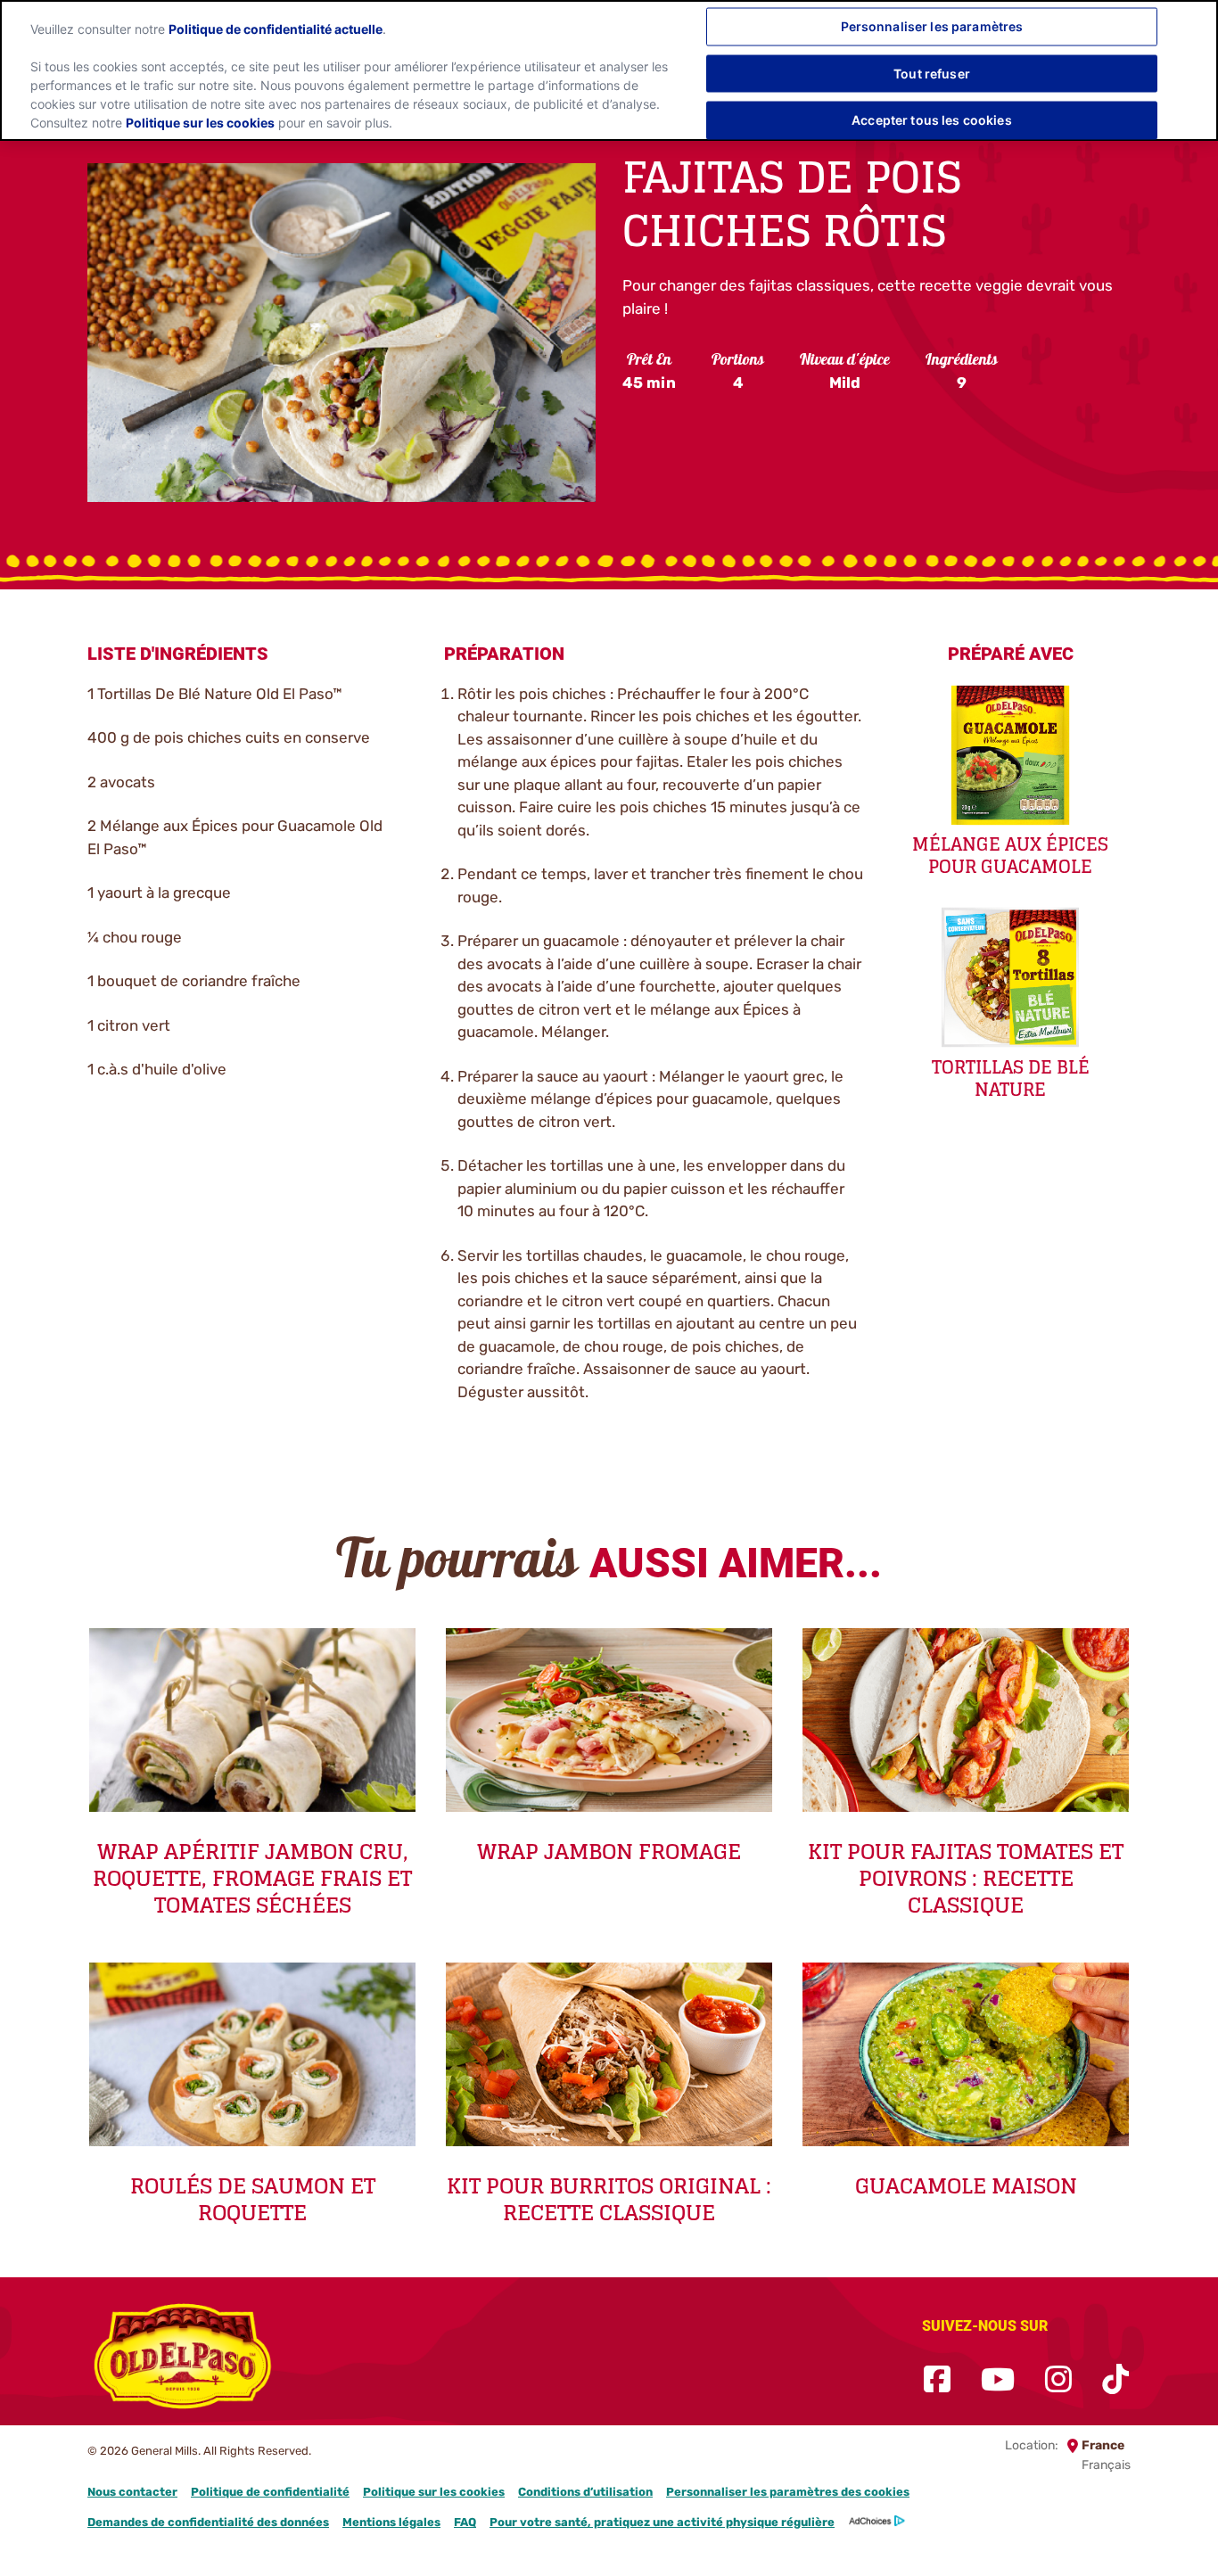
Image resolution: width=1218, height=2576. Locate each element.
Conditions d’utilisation (585, 2492)
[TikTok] (1115, 2380)
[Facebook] (937, 2380)
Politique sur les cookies (434, 2492)
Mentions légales (391, 2522)
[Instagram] (1058, 2380)
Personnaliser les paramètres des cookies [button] (788, 2492)
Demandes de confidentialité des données (208, 2522)
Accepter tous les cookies (932, 120)
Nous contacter (132, 2492)
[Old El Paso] (183, 2359)
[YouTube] (998, 2380)
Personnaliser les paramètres (932, 25)
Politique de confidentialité (270, 2492)
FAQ (465, 2522)
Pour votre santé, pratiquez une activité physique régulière (662, 2522)
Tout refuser (932, 73)
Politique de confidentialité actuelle (276, 29)
